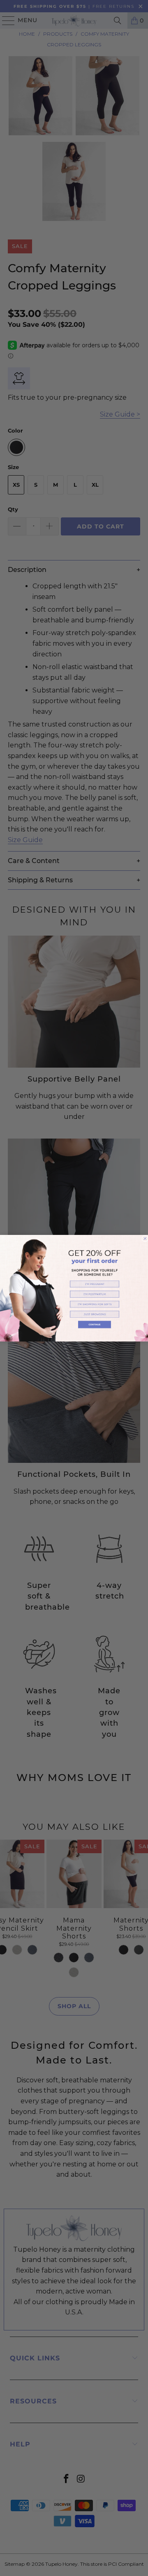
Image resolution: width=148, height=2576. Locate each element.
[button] (95, 1284)
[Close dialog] (145, 1238)
